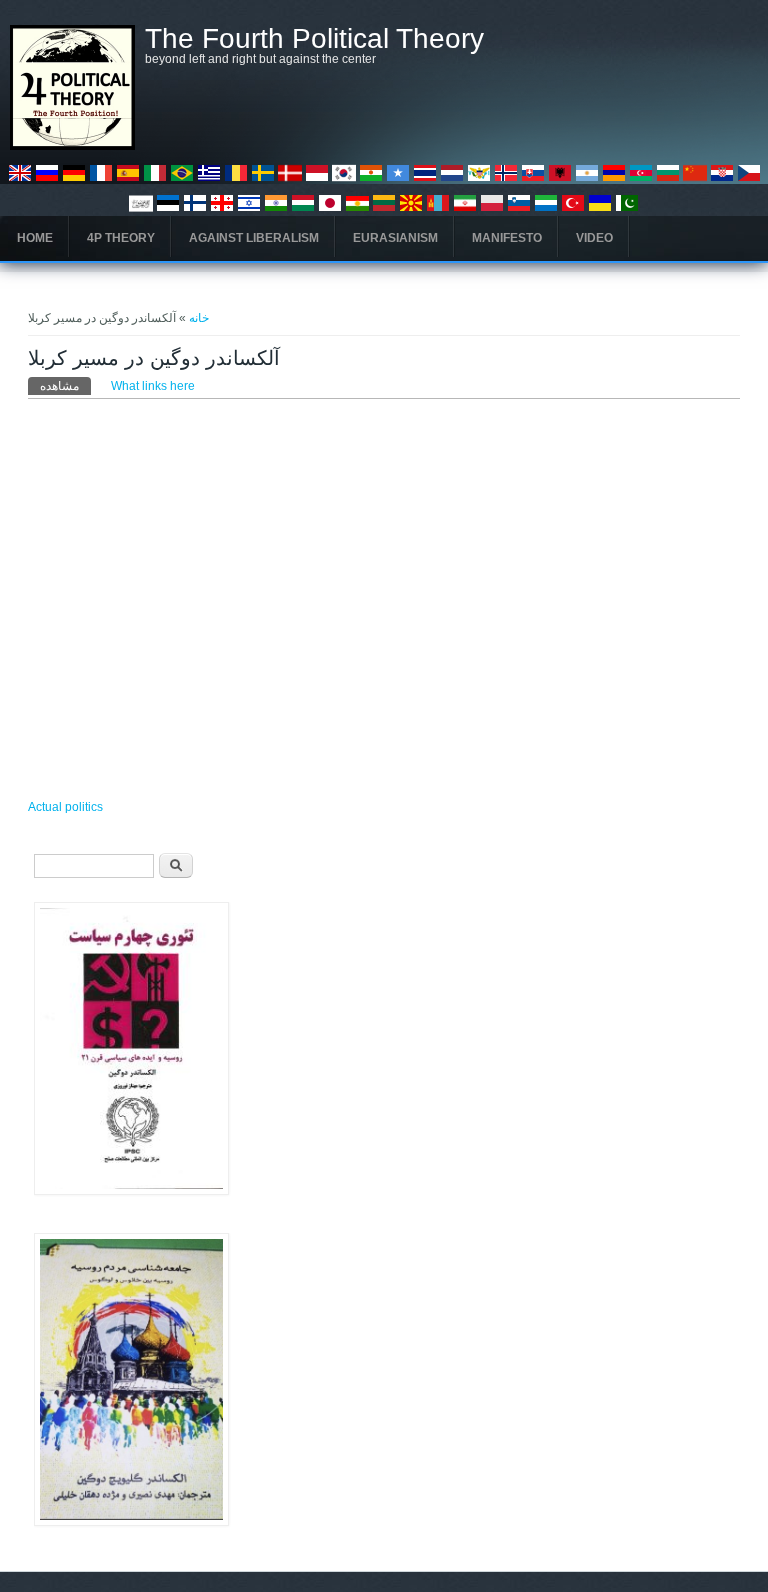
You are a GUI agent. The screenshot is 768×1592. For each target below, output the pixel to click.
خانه (199, 318)
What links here (153, 386)
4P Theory (121, 238)
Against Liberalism (254, 238)
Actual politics (65, 807)
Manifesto (507, 238)
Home (35, 238)
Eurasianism (395, 238)
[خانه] (72, 146)
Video (594, 238)
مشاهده (65, 386)
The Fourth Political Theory (314, 39)
